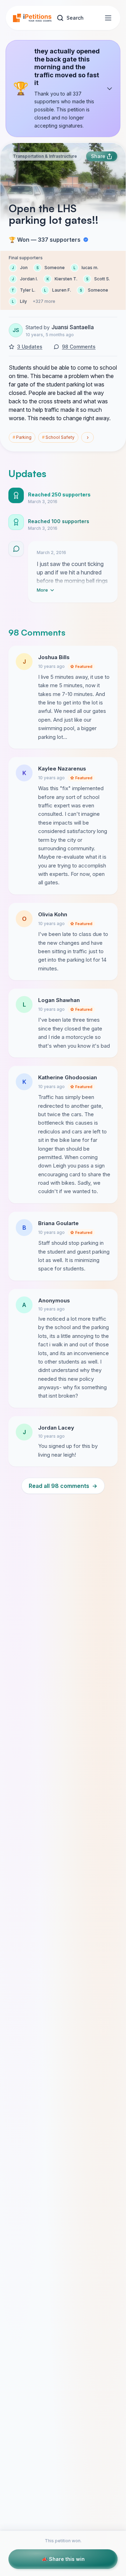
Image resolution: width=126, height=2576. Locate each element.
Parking (22, 437)
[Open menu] (108, 18)
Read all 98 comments (63, 1486)
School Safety (58, 437)
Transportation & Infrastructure (45, 156)
